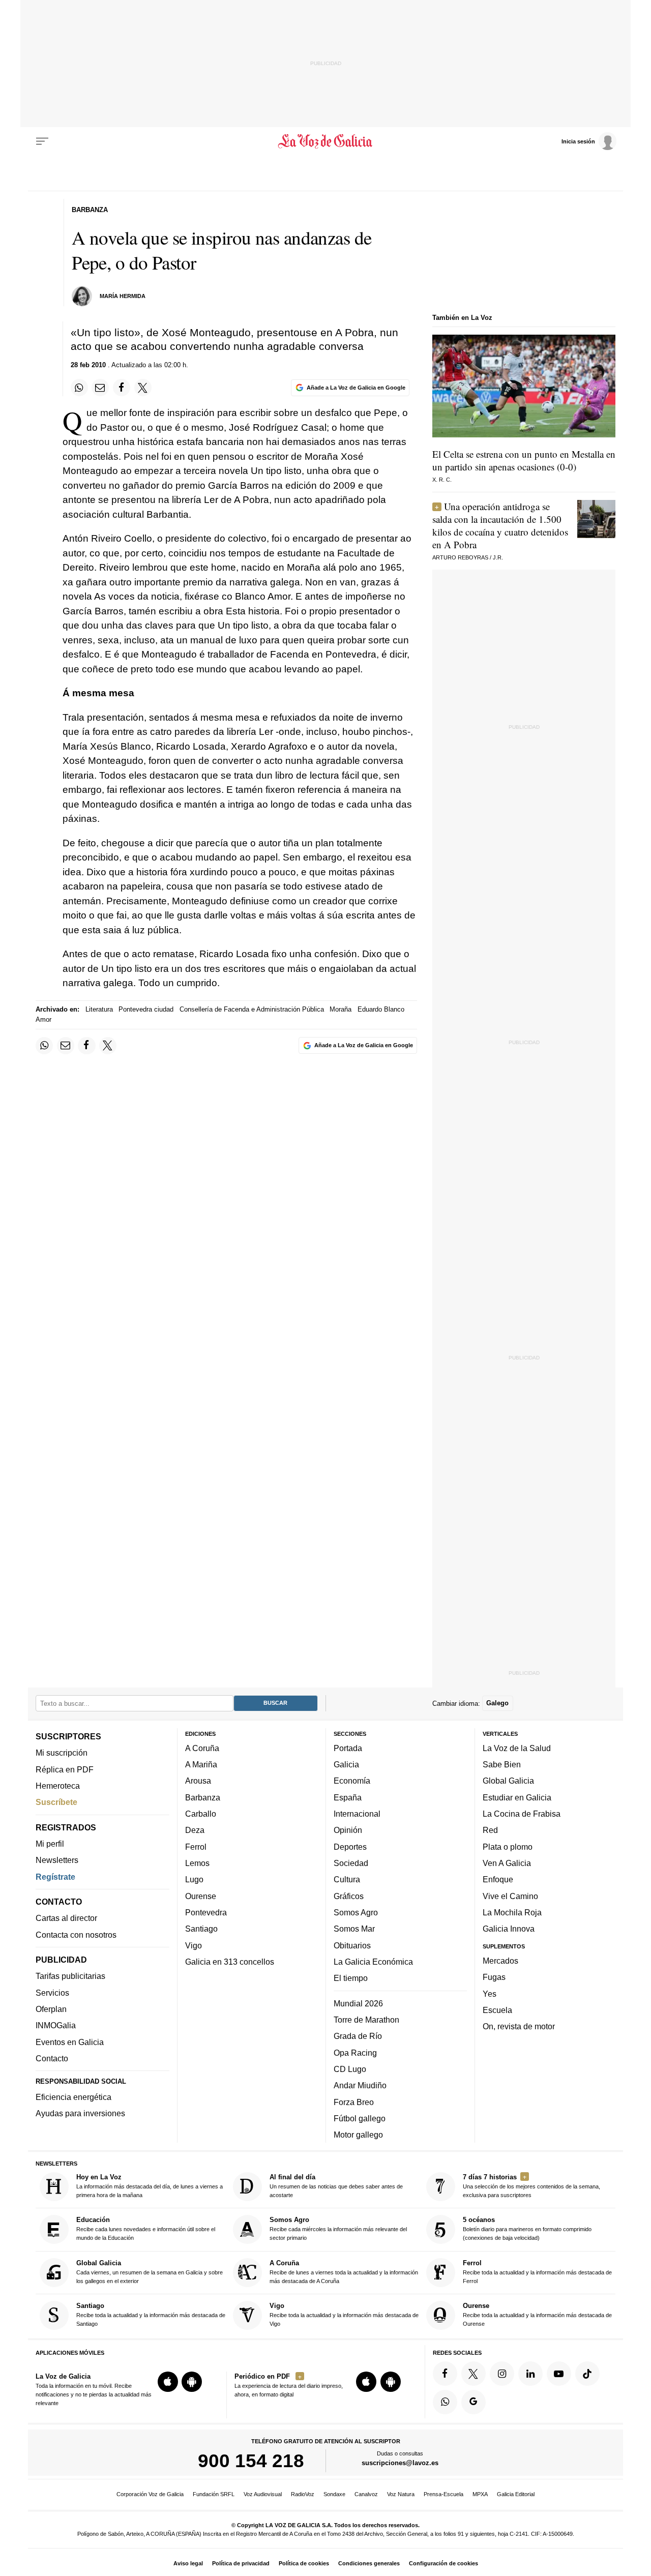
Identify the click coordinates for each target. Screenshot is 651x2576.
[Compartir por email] (100, 388)
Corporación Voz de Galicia (150, 2494)
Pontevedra (206, 1912)
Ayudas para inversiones (80, 2113)
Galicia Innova (509, 1929)
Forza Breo (354, 2101)
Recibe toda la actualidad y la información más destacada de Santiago (151, 2314)
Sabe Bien (502, 1764)
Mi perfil (50, 1844)
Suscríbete (56, 1802)
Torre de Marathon (366, 2020)
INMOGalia (56, 2025)
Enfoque (498, 1879)
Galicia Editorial (516, 2494)
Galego (497, 1703)
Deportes (350, 1847)
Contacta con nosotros (76, 1935)
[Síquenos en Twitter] (474, 2374)
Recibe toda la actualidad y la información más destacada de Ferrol (537, 2272)
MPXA (480, 2494)
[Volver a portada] (326, 141)
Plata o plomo (508, 1847)
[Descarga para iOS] (168, 2382)
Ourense (201, 1896)
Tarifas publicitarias (70, 1976)
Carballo (201, 1814)
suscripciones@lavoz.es (400, 2463)
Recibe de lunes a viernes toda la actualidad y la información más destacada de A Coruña (344, 2272)
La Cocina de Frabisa (522, 1814)
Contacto (52, 2058)
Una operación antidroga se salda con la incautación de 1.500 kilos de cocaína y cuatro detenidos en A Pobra (500, 525)
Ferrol (196, 1847)
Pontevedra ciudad (146, 1009)
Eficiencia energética (73, 2097)
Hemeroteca (58, 1786)
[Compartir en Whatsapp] (79, 388)
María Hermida (123, 296)
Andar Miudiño (360, 2085)
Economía (352, 1781)
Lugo (194, 1879)
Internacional (357, 1814)
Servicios (52, 1993)
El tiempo (351, 1978)
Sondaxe (334, 2494)
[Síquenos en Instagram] (502, 2374)
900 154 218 (251, 2461)
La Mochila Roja (512, 1912)
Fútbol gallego (360, 2118)
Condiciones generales (369, 2563)
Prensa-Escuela (443, 2494)
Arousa (198, 1781)
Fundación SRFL (214, 2494)
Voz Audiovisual (263, 2494)
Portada (348, 1748)
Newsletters (57, 1860)
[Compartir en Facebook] (122, 388)
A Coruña (202, 1748)
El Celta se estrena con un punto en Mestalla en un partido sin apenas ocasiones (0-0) (524, 460)
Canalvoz (366, 2494)
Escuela (497, 2010)
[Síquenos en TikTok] (587, 2374)
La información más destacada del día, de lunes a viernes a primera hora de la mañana (150, 2186)
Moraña (341, 1009)
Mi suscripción (62, 1753)
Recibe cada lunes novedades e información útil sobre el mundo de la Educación (146, 2228)
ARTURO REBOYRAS (460, 557)
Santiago (201, 1929)
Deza (195, 1830)
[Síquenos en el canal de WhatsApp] (445, 2402)
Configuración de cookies (443, 2563)
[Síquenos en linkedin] (530, 2374)
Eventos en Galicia (70, 2042)
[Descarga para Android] (192, 2382)
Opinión (348, 1830)
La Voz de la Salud (517, 1748)
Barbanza (203, 1797)
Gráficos (349, 1896)
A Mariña (201, 1764)
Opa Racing (355, 2053)
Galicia (346, 1764)
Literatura (99, 1009)
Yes (490, 1993)
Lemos (197, 1863)
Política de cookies (304, 2563)
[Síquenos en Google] (474, 2402)
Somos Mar (354, 1929)
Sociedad (351, 1863)
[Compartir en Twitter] (143, 388)
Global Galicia (508, 1781)
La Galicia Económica (373, 1962)
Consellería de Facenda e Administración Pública (252, 1009)
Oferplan (51, 2009)
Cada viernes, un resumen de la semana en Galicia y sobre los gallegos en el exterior (150, 2272)
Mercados (500, 1961)
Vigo (194, 1945)
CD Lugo (350, 2069)
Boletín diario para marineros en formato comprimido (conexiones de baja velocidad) (527, 2228)
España (348, 1797)
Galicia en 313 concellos (230, 1962)
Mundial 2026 (358, 2003)
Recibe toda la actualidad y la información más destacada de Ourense (537, 2314)
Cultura (347, 1879)
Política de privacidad (241, 2563)
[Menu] (42, 141)
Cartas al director (66, 1918)
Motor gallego (358, 2135)
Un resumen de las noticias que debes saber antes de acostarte (336, 2186)
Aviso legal (188, 2563)
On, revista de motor (519, 2026)
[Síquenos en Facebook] (445, 2374)
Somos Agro (356, 1912)
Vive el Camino (510, 1896)
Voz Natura (401, 2494)
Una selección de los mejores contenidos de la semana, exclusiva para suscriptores (531, 2186)
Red (490, 1830)
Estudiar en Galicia (517, 1797)
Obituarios (352, 1945)
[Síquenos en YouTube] (559, 2374)
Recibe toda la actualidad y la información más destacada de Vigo (344, 2314)
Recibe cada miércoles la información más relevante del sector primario (338, 2228)
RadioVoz (303, 2494)
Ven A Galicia (507, 1863)
